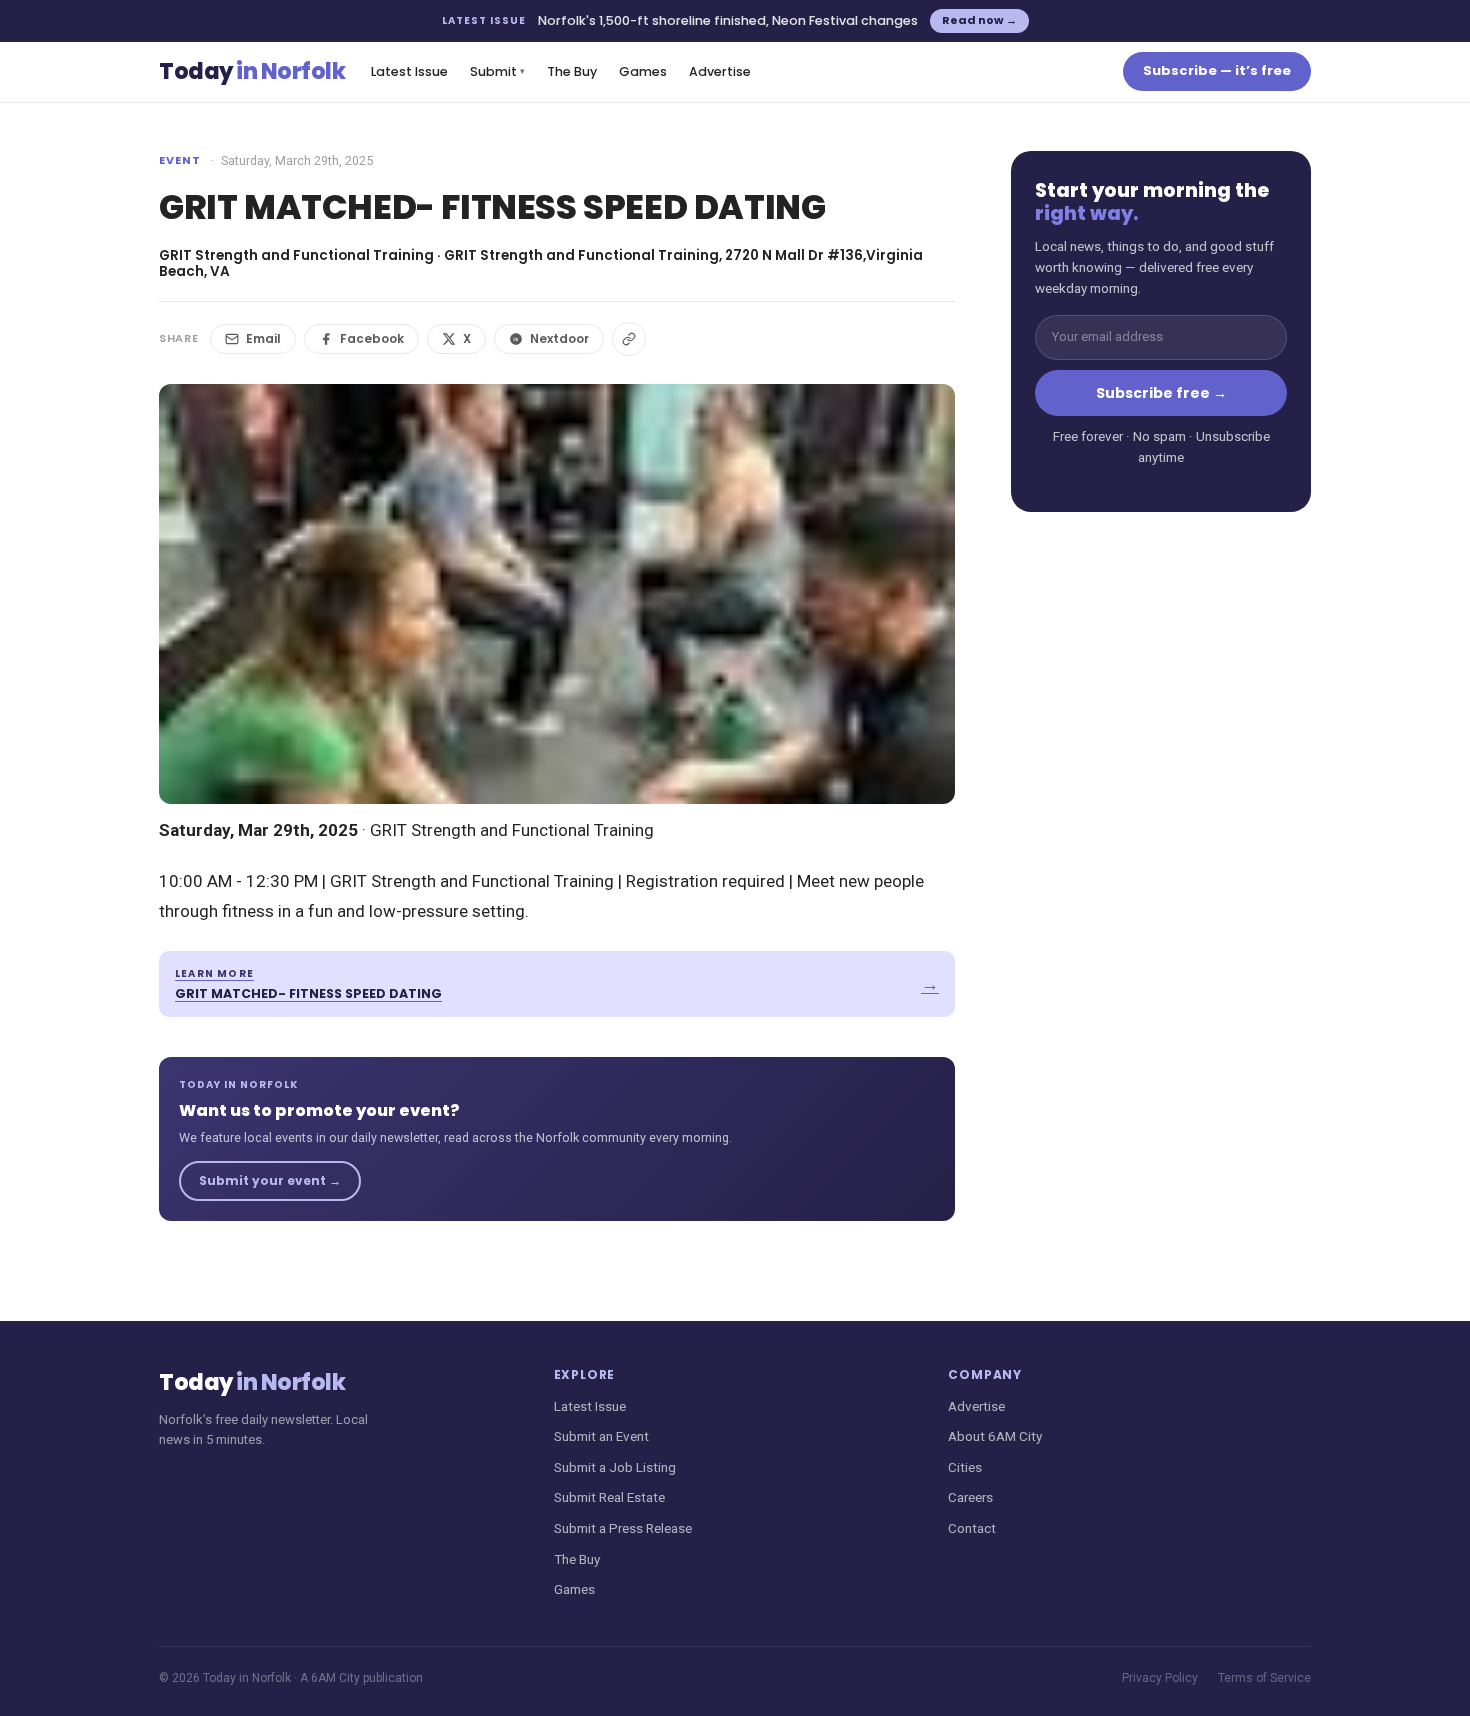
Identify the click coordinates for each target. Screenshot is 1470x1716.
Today (252, 71)
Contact (972, 1528)
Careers (970, 1497)
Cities (965, 1467)
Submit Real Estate (609, 1497)
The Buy (572, 71)
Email (263, 338)
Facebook (372, 338)
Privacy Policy (1160, 1678)
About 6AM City (995, 1436)
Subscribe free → (1161, 393)
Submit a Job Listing (615, 1467)
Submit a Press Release (623, 1528)
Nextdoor (559, 338)
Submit (497, 71)
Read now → (979, 20)
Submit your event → (270, 1180)
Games (643, 71)
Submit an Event (601, 1436)
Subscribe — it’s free (1217, 70)
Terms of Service (1264, 1678)
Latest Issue (409, 71)
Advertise (720, 71)
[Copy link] (629, 339)
